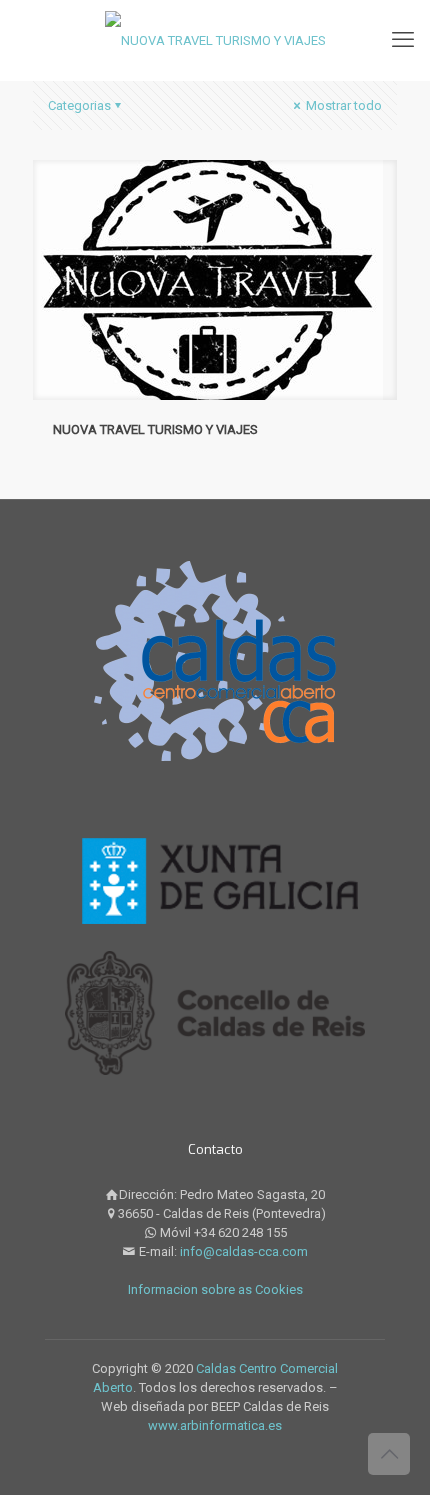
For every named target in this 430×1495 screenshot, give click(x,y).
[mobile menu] (403, 40)
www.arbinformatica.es (215, 1425)
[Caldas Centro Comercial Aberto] (215, 40)
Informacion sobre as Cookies (215, 1289)
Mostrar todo (342, 105)
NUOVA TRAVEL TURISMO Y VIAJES (155, 429)
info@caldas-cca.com (244, 1251)
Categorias (79, 105)
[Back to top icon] (389, 1454)
